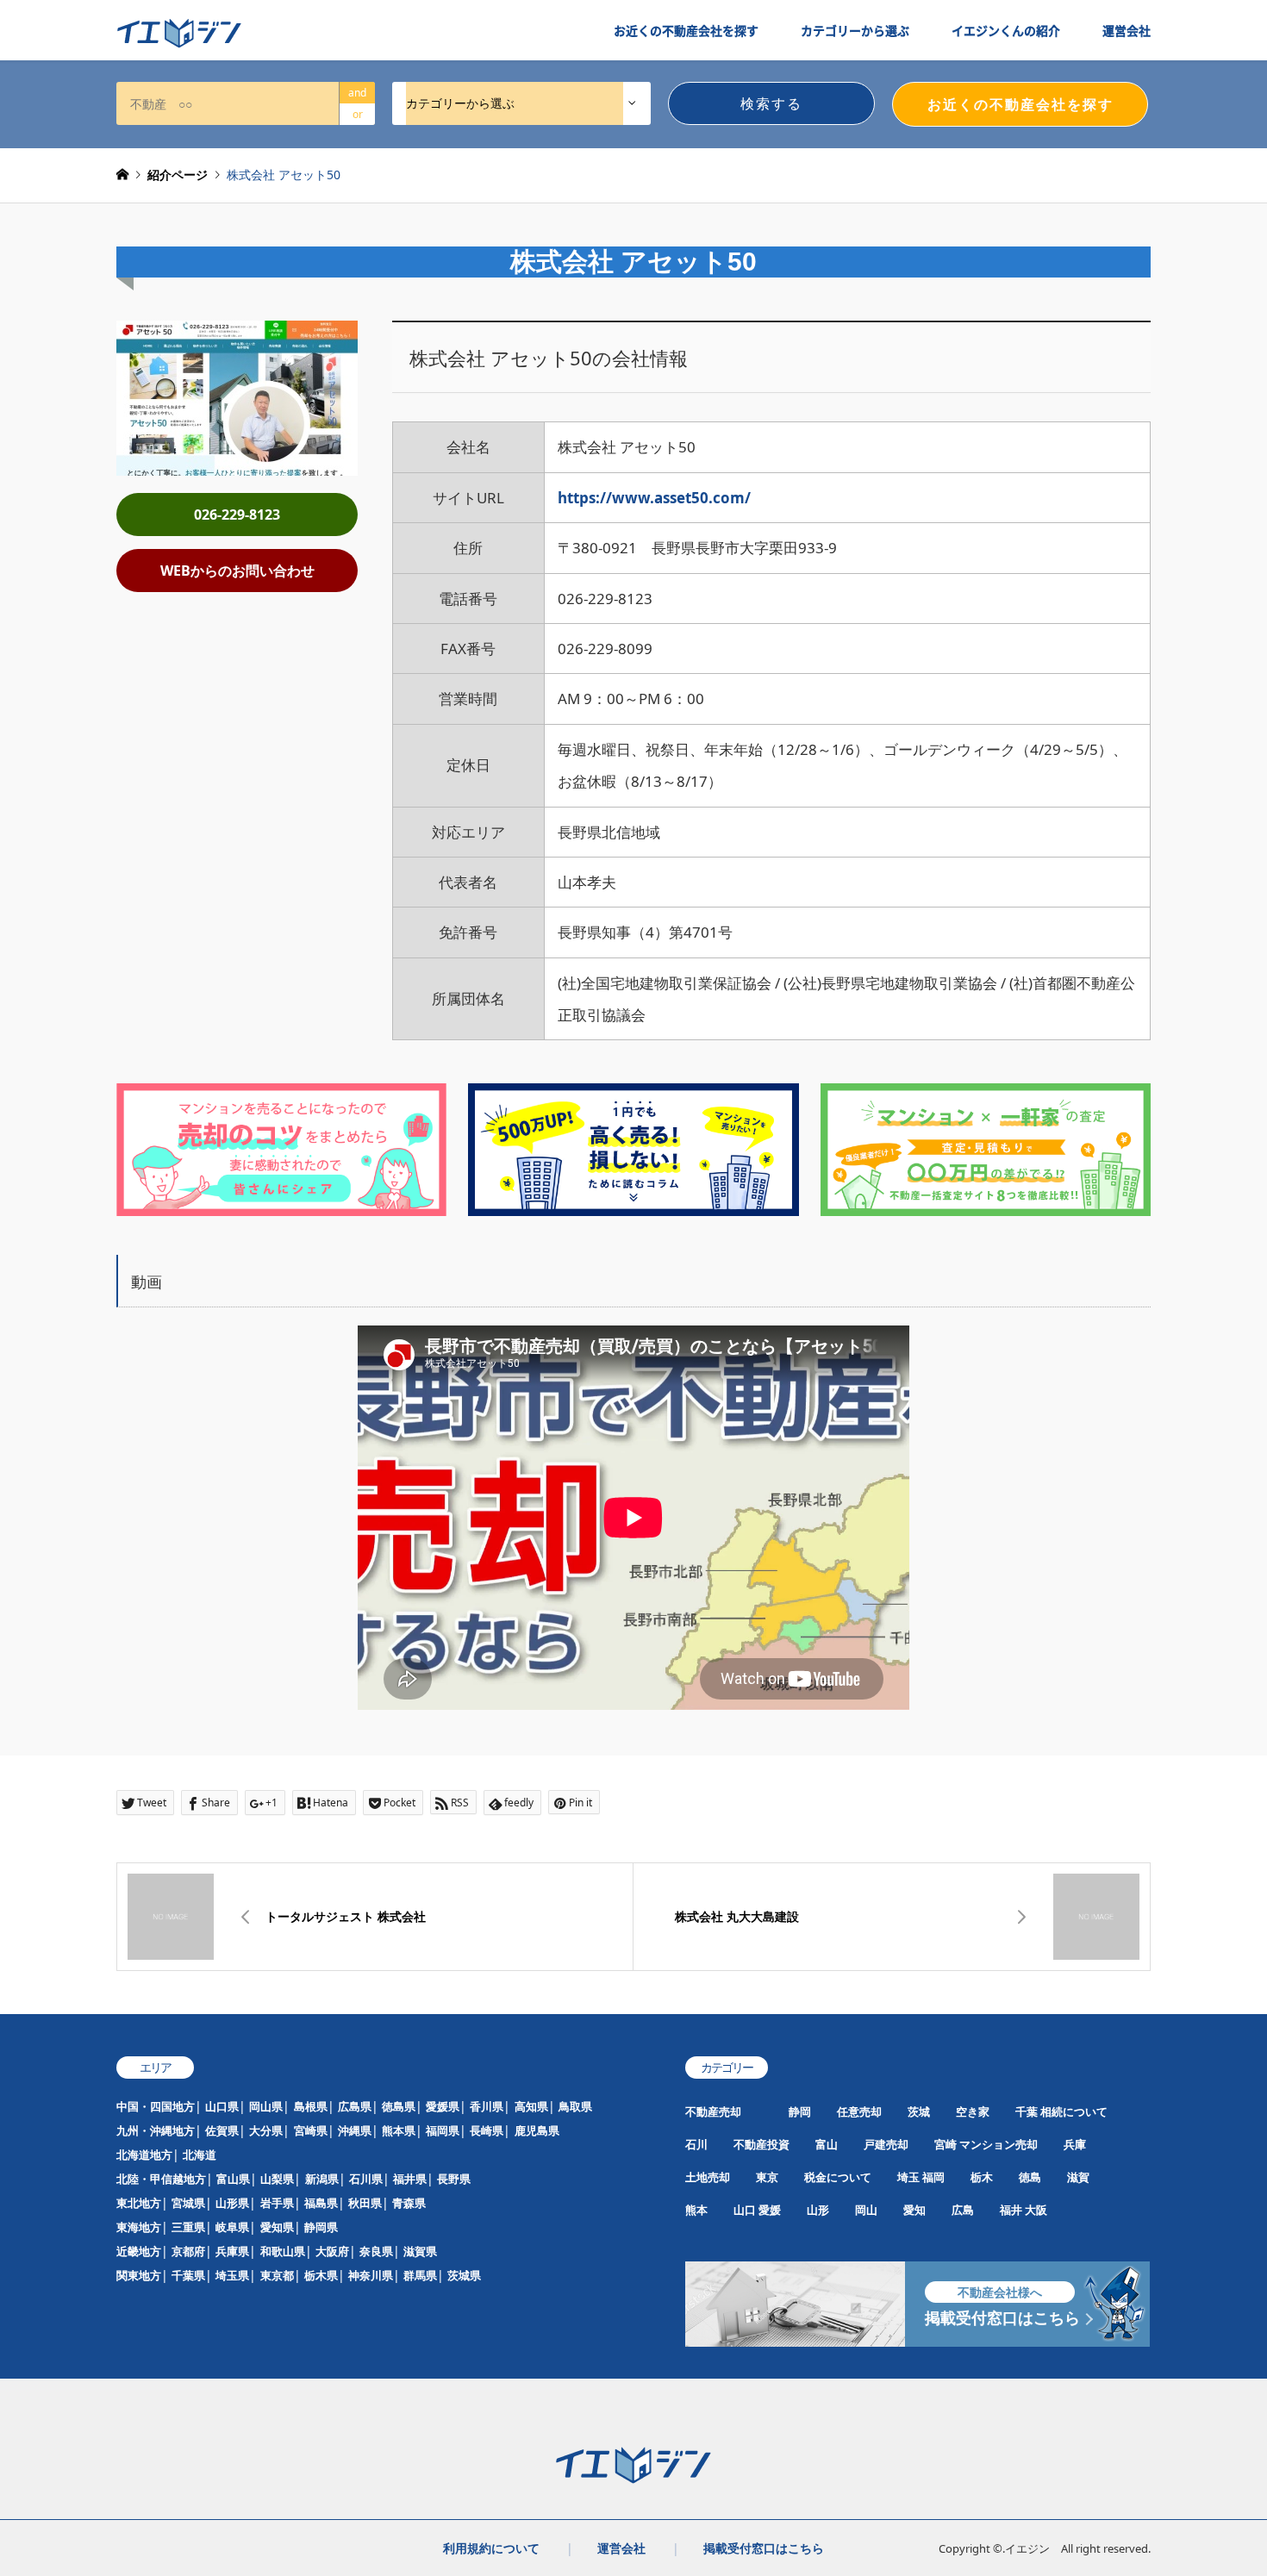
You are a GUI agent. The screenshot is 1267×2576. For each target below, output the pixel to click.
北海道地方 (144, 2155)
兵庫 (1075, 2144)
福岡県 (443, 2130)
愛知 (914, 2210)
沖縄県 (355, 2130)
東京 (767, 2177)
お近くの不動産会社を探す (686, 30)
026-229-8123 (237, 515)
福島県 (321, 2203)
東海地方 (139, 2227)
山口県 (222, 2106)
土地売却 (708, 2177)
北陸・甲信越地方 (161, 2179)
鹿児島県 (537, 2130)
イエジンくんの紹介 (1006, 30)
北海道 (200, 2155)
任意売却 (859, 2111)
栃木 (982, 2177)
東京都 (277, 2275)
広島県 (355, 2106)
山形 (818, 2210)
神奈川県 (371, 2275)
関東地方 (139, 2275)
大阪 (1036, 2210)
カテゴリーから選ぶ (855, 30)
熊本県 (399, 2130)
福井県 (410, 2179)
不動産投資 (761, 2144)
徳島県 (399, 2106)
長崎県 (487, 2130)
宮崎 (946, 2144)
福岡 (933, 2177)
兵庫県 (232, 2251)
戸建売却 (886, 2144)
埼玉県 (232, 2275)
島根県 (311, 2106)
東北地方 (139, 2203)
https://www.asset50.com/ (654, 498)
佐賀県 (222, 2130)
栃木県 (321, 2275)
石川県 (366, 2179)
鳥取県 (575, 2106)
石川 (696, 2144)
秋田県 (365, 2203)
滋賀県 (420, 2251)
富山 (827, 2144)
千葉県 (188, 2275)
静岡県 (321, 2227)
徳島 (1030, 2177)
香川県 (487, 2106)
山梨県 (277, 2179)
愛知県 (277, 2227)
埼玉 (908, 2177)
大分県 (266, 2130)
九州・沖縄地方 (156, 2130)
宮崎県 (311, 2130)
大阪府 (332, 2251)
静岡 (800, 2111)
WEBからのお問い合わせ (237, 571)
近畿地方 (139, 2251)
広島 (963, 2210)
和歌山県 (283, 2251)
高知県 (531, 2106)
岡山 (866, 2210)
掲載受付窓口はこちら (764, 2548)
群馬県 (420, 2275)
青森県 (409, 2203)
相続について (1074, 2111)
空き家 (973, 2111)
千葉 (1027, 2111)
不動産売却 (713, 2111)
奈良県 (376, 2251)
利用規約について (491, 2548)
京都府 (188, 2251)
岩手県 (277, 2203)
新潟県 (322, 2179)
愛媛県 (443, 2106)
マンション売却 (999, 2144)
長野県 (454, 2179)
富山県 (233, 2179)
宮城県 (188, 2203)
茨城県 (464, 2275)
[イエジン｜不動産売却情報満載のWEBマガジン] (179, 34)
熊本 (696, 2210)
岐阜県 (232, 2227)
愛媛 (770, 2210)
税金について (838, 2177)
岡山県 (266, 2106)
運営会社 (1127, 30)
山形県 (232, 2203)
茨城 (919, 2111)
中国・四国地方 (156, 2106)
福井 (1011, 2210)
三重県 (188, 2227)
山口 (745, 2210)
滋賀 (1078, 2177)
